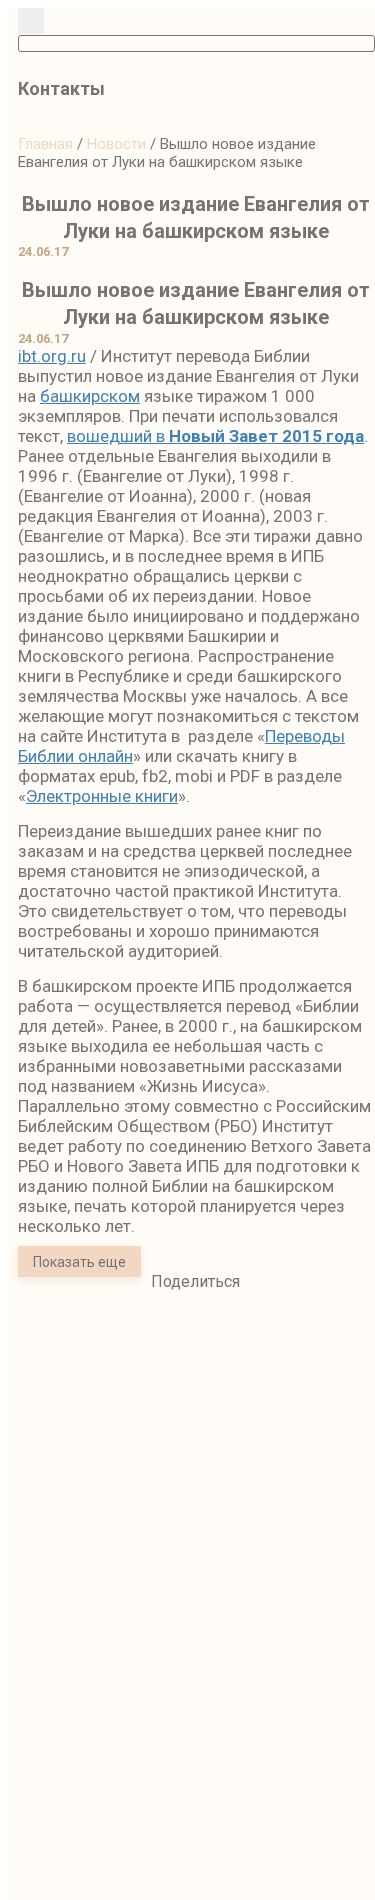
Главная (45, 144)
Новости (116, 144)
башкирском (90, 396)
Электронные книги (102, 796)
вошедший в (215, 436)
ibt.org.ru (52, 356)
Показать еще (79, 1262)
